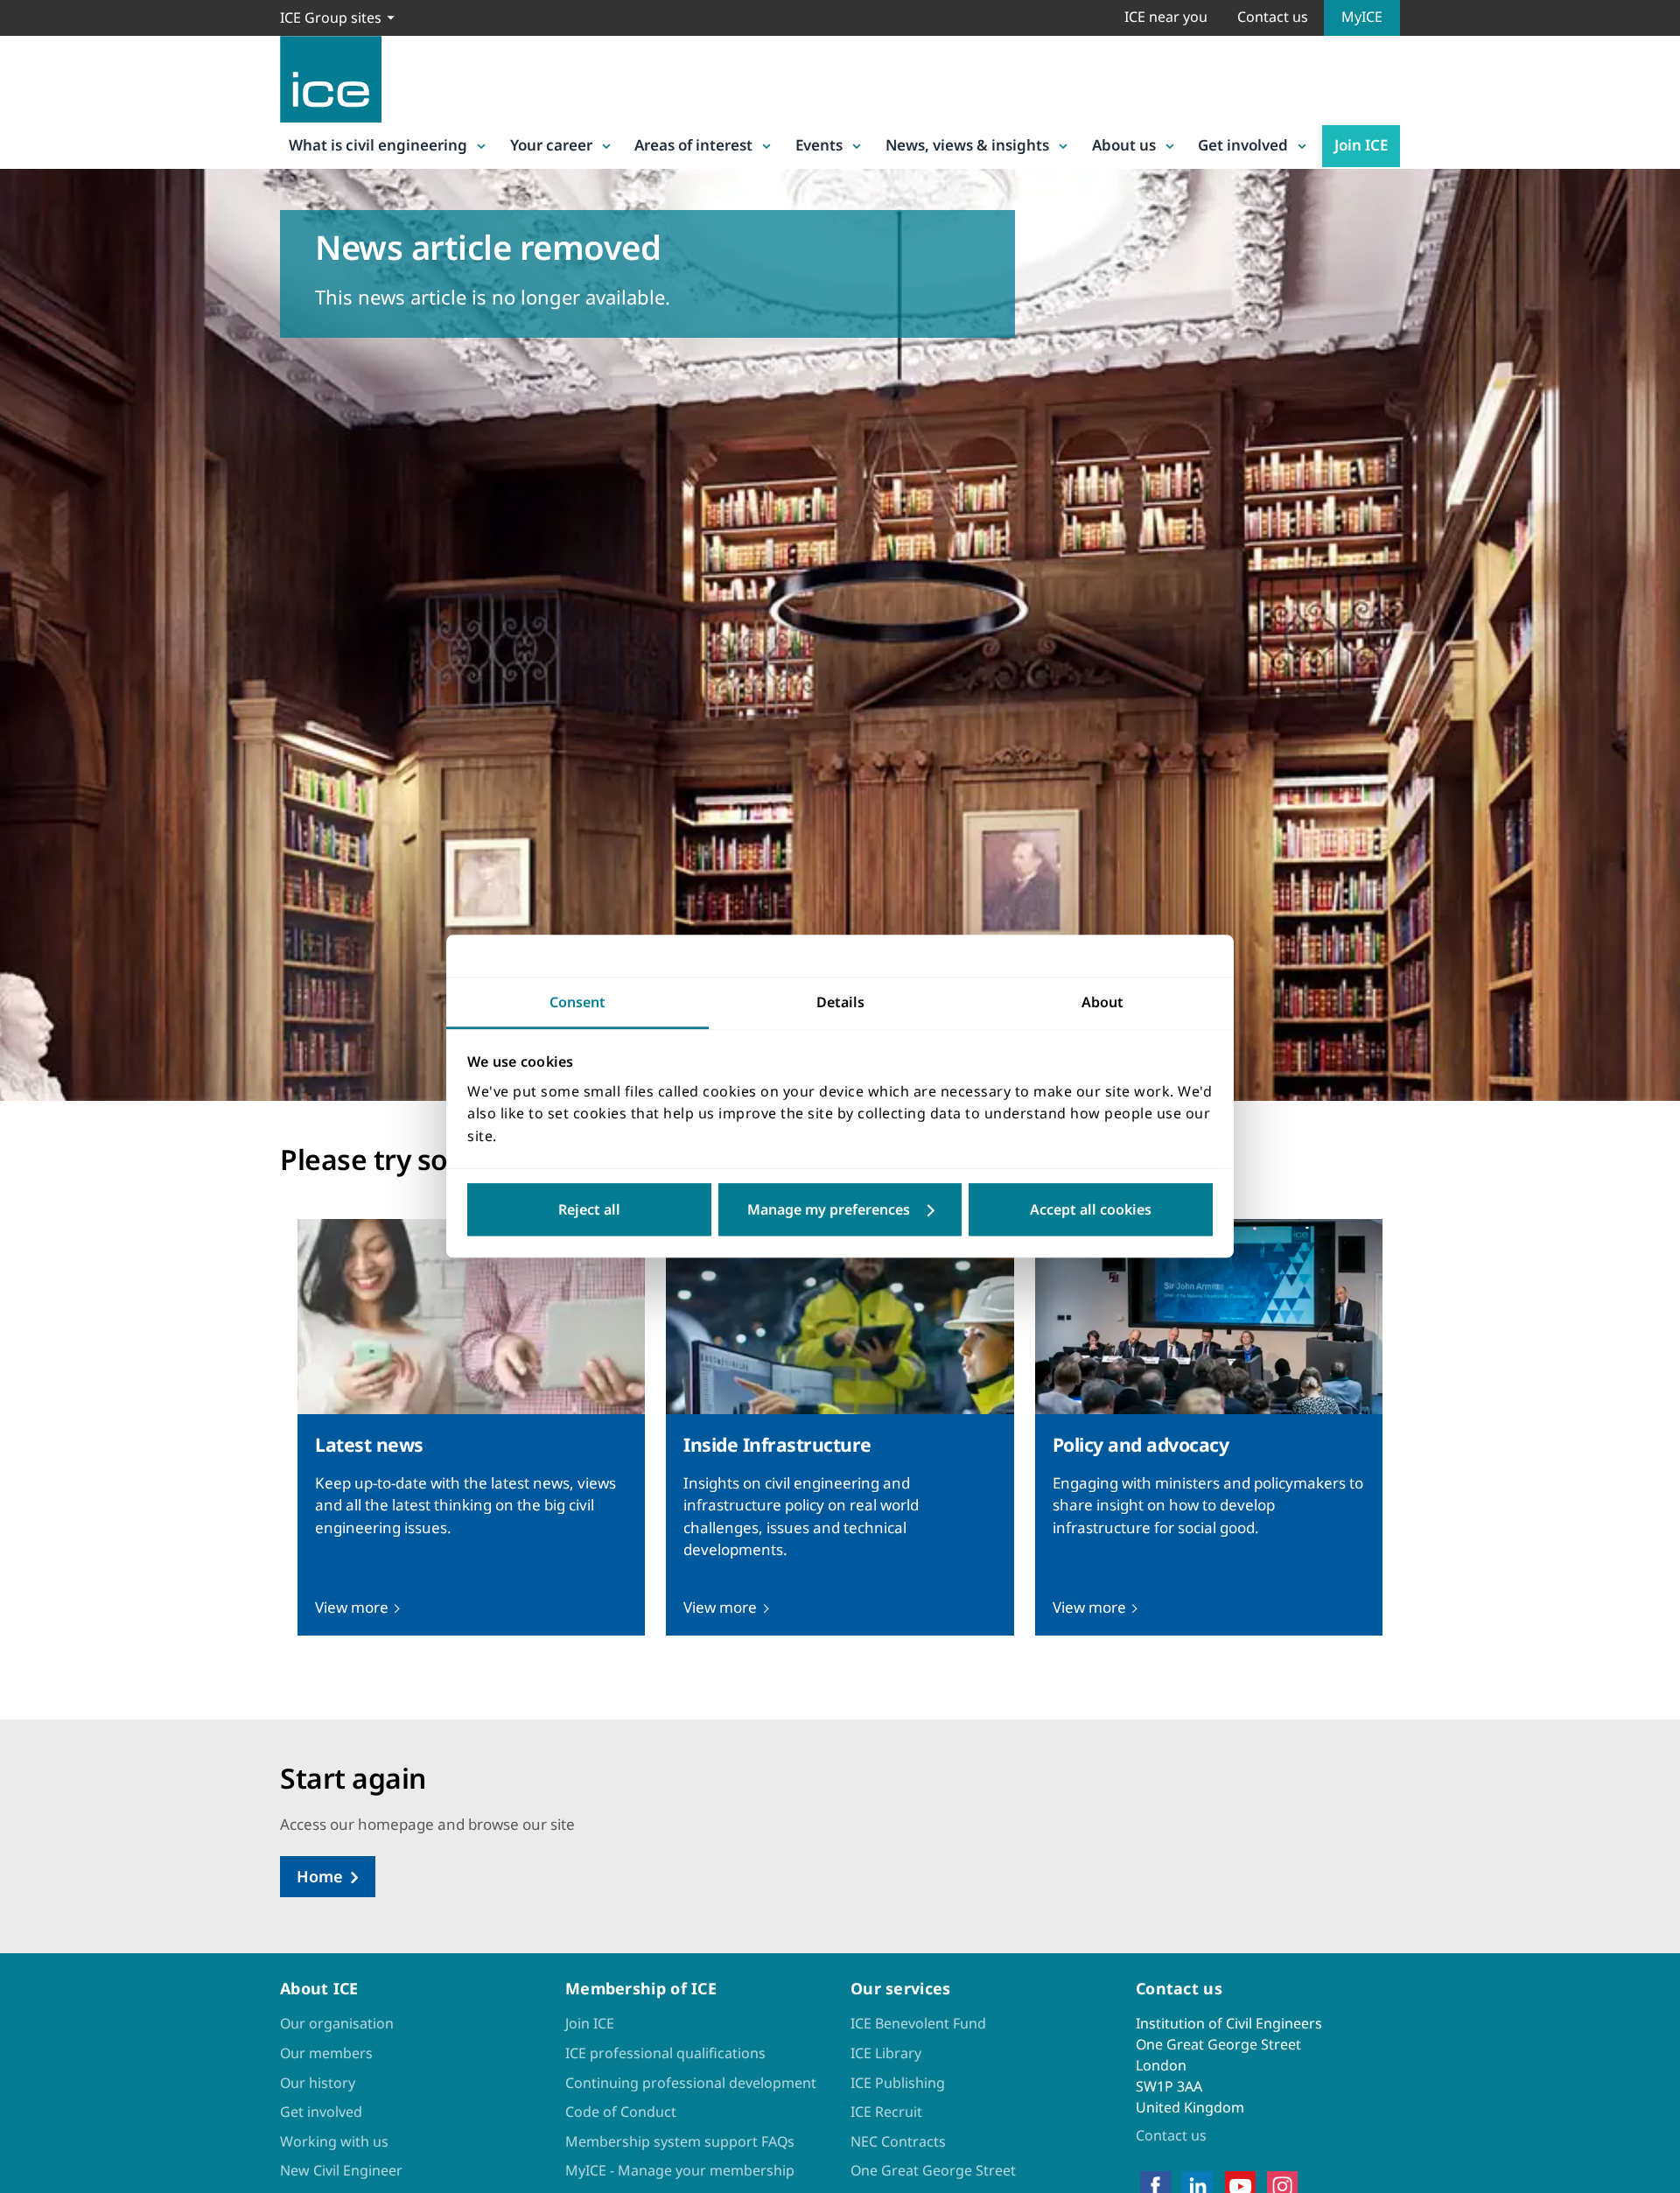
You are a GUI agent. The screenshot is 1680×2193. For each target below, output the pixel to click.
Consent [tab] (577, 1002)
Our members (326, 2053)
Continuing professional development (691, 2083)
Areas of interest (693, 145)
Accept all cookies (1091, 1210)
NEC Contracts (898, 2141)
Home (320, 1876)
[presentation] (471, 1428)
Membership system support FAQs (680, 2141)
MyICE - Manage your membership (680, 2170)
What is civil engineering (378, 145)
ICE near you (1166, 17)
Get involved (1243, 145)
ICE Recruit (886, 2112)
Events (819, 145)
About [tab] (1102, 1002)
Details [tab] (840, 1002)
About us (1124, 145)
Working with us (334, 2141)
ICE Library (886, 2053)
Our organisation (337, 2023)
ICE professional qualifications (665, 2053)
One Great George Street (933, 2170)
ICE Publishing (898, 2083)
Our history (318, 2083)
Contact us (1273, 17)
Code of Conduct (621, 2112)
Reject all (589, 1210)
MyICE (1362, 17)
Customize (840, 1210)
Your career (551, 145)
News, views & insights (967, 145)
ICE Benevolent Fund (918, 2023)
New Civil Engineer (341, 2170)
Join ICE (1361, 145)
